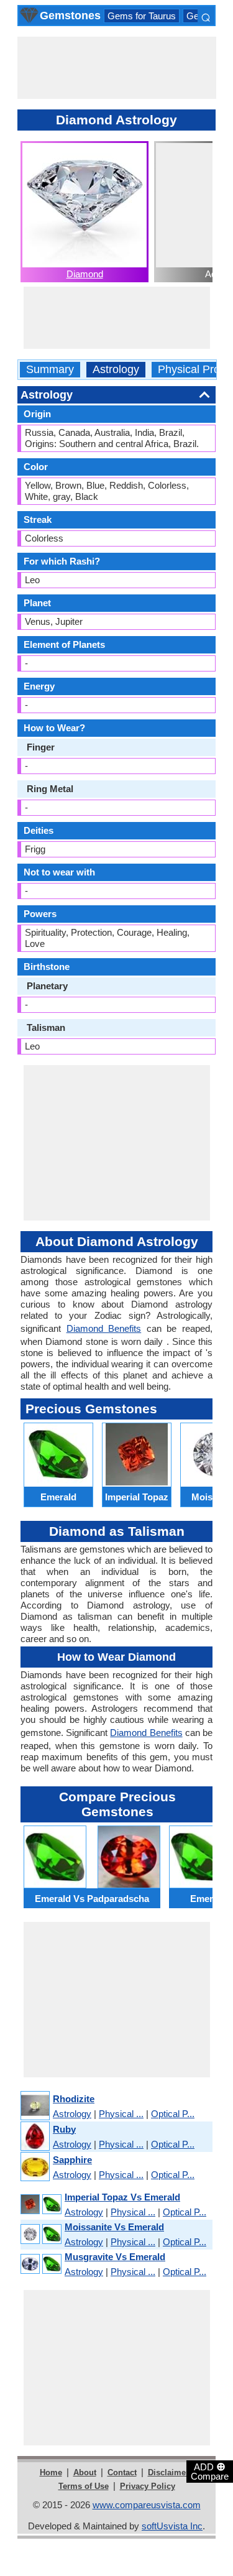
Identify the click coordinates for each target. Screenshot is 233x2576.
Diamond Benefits (104, 1328)
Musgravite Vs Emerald (115, 2257)
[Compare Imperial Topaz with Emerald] (40, 2204)
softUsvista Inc (172, 2526)
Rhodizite (74, 2099)
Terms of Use (84, 2486)
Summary (50, 370)
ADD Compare (210, 2471)
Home (51, 2472)
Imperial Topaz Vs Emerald (122, 2197)
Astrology (116, 370)
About (85, 2472)
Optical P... (173, 2114)
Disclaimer (168, 2472)
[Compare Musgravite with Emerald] (40, 2264)
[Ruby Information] (34, 2137)
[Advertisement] (117, 68)
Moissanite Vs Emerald (114, 2227)
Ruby (64, 2129)
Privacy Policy (148, 2486)
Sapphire (72, 2160)
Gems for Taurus (142, 16)
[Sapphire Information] (34, 2167)
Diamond (85, 274)
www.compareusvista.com (147, 2505)
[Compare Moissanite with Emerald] (40, 2234)
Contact (122, 2472)
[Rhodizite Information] (34, 2106)
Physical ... (121, 2114)
